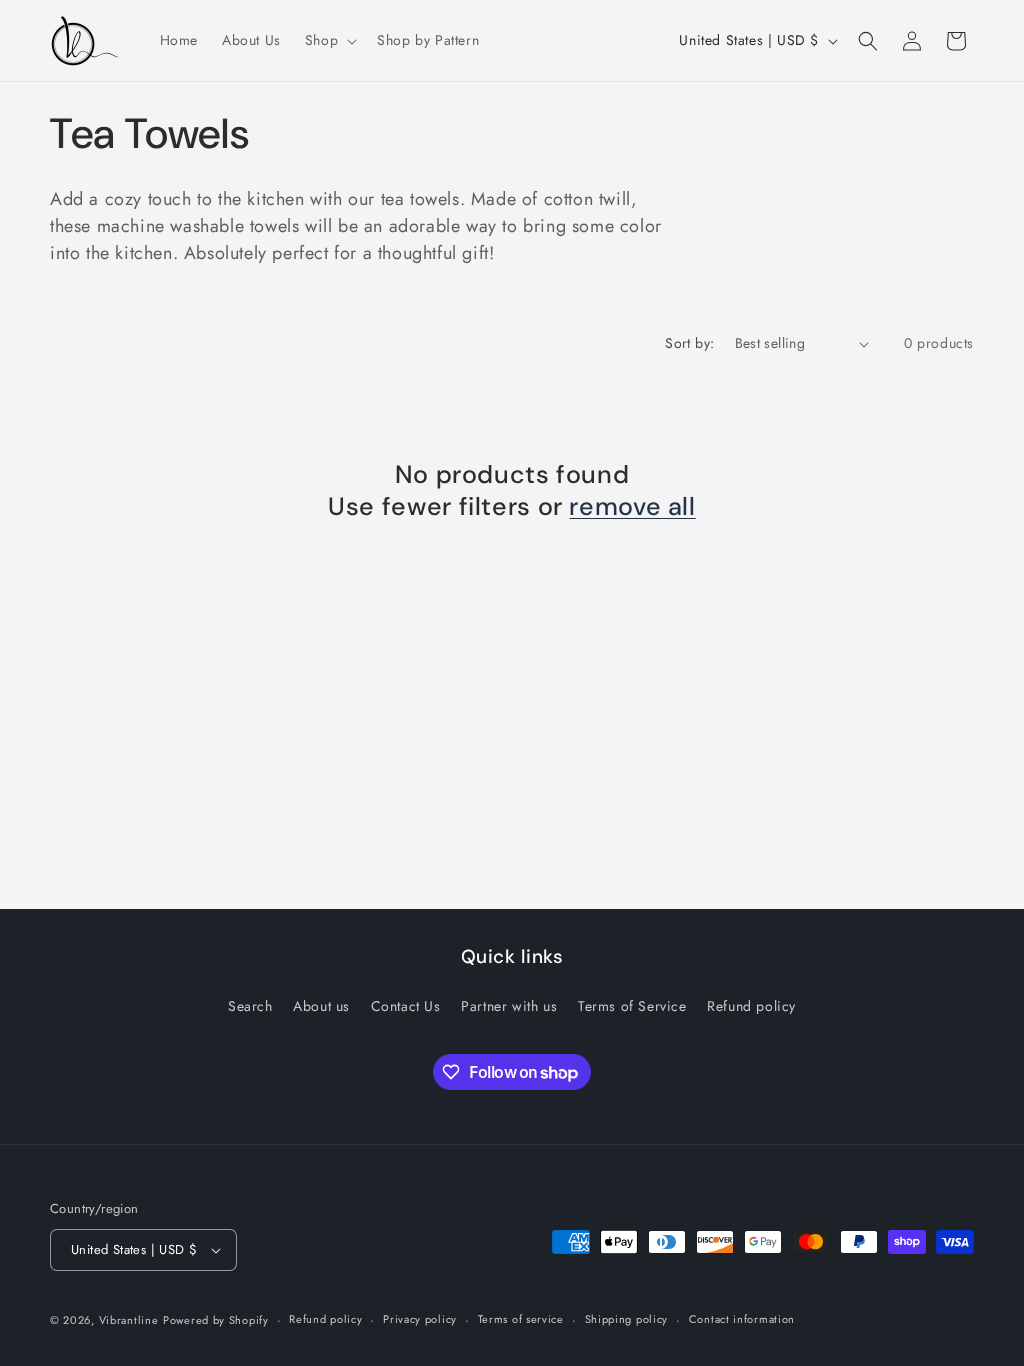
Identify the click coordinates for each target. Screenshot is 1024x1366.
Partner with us (509, 1006)
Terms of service (521, 1319)
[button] (329, 40)
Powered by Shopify (216, 1320)
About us (321, 1006)
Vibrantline (129, 1320)
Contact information (742, 1319)
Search (250, 1006)
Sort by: (689, 343)
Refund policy (751, 1006)
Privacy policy (420, 1319)
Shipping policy (627, 1319)
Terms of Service (632, 1006)
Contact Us (406, 1006)
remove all (632, 507)
